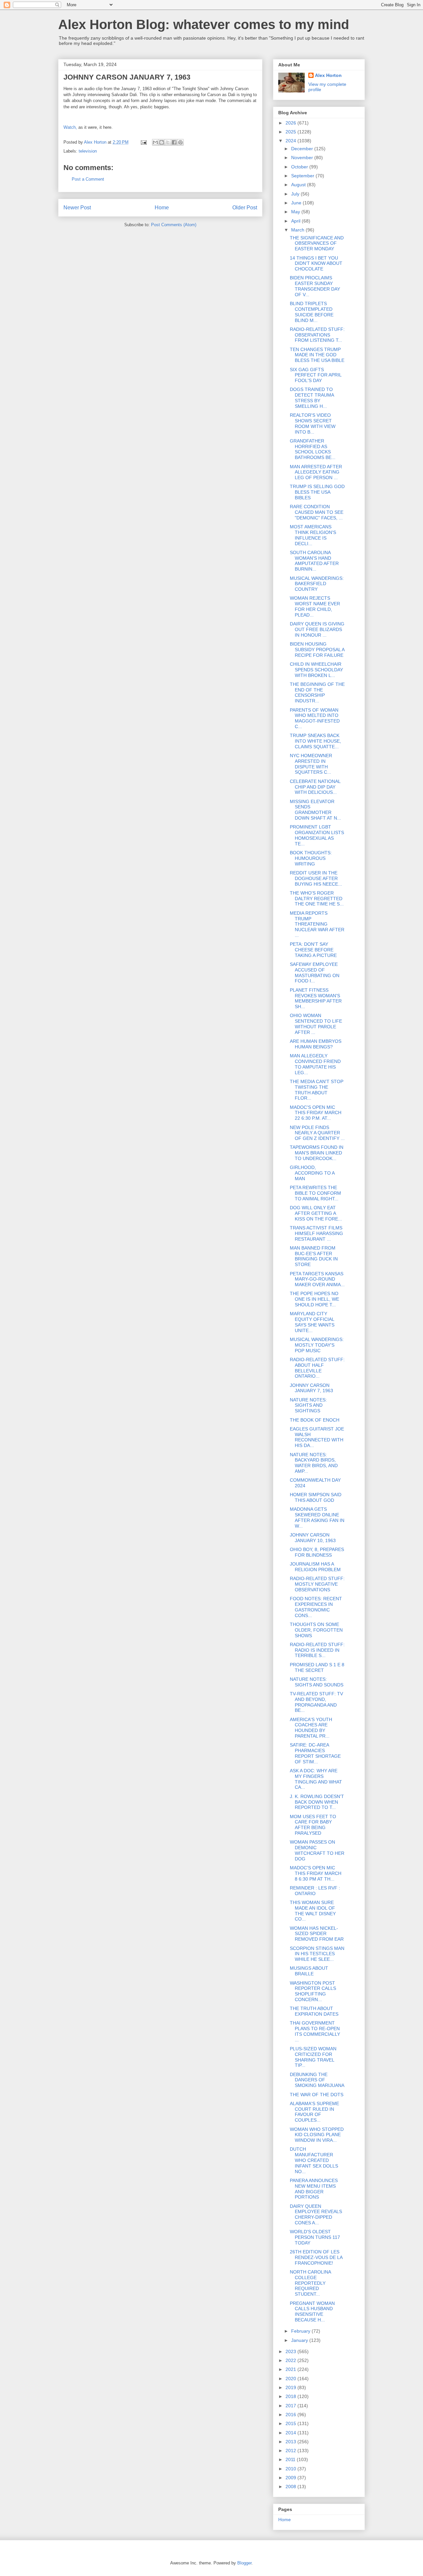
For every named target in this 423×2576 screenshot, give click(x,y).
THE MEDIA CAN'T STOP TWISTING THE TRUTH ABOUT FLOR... (317, 1090)
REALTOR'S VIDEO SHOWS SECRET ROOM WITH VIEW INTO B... (313, 423)
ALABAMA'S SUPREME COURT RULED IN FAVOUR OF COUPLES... (314, 2112)
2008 (291, 2487)
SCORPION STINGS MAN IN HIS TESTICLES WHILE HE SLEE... (317, 1954)
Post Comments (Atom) (174, 225)
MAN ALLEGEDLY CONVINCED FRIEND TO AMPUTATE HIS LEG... (315, 1064)
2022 (291, 2360)
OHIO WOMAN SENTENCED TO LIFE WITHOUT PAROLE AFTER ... (316, 1024)
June (297, 203)
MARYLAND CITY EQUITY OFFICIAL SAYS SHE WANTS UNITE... (312, 1322)
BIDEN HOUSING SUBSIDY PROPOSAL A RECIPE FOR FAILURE (317, 650)
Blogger (244, 2563)
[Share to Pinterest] (180, 142)
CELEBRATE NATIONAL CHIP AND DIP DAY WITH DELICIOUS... (315, 787)
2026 (291, 123)
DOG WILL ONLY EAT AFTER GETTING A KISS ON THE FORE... (316, 1213)
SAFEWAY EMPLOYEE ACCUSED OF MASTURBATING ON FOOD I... (315, 972)
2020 (291, 2379)
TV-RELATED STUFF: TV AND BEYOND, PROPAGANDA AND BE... (316, 1702)
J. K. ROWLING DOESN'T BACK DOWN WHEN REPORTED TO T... (317, 1802)
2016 (291, 2415)
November (303, 158)
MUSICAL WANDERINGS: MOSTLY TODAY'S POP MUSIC (317, 1345)
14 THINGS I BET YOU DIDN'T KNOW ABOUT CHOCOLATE (316, 264)
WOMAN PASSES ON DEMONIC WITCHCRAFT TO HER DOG (317, 1850)
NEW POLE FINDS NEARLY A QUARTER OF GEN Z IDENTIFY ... (317, 1133)
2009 (291, 2478)
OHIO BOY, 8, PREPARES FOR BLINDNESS (317, 1552)
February (301, 2331)
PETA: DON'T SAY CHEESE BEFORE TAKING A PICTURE (313, 950)
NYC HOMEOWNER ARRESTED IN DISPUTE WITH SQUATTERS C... (311, 764)
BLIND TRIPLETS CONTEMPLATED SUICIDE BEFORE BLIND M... (312, 312)
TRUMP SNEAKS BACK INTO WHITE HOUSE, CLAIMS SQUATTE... (315, 741)
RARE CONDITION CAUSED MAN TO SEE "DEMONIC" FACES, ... (317, 512)
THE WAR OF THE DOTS (317, 2095)
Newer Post (77, 208)
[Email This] (155, 142)
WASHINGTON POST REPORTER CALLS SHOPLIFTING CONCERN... (313, 1991)
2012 (291, 2451)
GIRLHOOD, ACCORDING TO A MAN (312, 1173)
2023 (291, 2351)
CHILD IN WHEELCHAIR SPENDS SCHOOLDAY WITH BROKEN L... (316, 670)
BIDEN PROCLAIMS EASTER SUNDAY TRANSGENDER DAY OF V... (315, 286)
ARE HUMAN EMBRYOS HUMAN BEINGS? (316, 1044)
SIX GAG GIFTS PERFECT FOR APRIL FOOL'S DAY (316, 375)
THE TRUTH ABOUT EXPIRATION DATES (314, 2011)
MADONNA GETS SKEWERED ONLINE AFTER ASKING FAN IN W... (317, 1517)
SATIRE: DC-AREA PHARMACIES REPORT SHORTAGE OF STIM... (315, 1753)
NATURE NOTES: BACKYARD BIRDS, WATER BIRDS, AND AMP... (314, 1463)
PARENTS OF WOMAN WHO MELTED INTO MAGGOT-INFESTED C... (315, 718)
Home (162, 208)
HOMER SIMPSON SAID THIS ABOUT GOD (316, 1497)
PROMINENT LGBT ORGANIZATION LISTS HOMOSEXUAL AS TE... (317, 835)
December (303, 149)
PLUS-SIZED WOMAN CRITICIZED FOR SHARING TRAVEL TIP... (313, 2057)
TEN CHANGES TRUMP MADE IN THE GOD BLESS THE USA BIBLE (317, 355)
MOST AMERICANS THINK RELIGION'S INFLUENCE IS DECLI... (313, 535)
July (296, 194)
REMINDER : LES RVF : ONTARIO (315, 1891)
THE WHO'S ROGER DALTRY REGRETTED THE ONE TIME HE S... (317, 899)
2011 (291, 2459)
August (299, 185)
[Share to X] (168, 142)
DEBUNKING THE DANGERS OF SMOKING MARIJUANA (317, 2080)
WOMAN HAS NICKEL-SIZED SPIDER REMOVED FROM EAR (317, 1934)
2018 (291, 2396)
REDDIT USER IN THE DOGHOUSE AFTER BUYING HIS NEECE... (316, 878)
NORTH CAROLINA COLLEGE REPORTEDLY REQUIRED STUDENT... (310, 2283)
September (303, 176)
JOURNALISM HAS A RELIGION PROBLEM (315, 1567)
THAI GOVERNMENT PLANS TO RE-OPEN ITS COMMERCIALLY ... (315, 2031)
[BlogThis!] (162, 142)
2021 (291, 2369)
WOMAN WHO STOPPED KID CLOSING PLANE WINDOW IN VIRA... (317, 2135)
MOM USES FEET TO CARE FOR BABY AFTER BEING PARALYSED (313, 1825)
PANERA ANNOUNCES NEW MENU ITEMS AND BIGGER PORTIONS (314, 2189)
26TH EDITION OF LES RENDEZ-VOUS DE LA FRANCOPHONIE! (316, 2257)
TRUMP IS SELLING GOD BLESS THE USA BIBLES (317, 492)
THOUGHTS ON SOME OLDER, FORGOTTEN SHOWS (316, 1630)
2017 (291, 2406)
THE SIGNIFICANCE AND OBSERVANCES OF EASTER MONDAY (317, 243)
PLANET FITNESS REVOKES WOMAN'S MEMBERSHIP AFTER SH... (316, 998)
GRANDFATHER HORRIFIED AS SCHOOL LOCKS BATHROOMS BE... (313, 449)
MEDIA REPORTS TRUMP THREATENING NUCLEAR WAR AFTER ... (317, 924)
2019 (291, 2387)
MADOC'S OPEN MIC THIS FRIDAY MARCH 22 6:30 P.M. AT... (316, 1113)
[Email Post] (143, 142)
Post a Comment (88, 179)
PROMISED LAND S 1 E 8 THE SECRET (317, 1667)
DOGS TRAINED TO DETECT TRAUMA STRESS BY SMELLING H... (312, 398)
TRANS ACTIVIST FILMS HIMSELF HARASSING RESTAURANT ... (316, 1233)
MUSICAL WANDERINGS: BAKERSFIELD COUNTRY (317, 584)
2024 (291, 141)
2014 (291, 2433)
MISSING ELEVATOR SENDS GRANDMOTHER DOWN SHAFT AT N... (315, 810)
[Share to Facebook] (174, 142)
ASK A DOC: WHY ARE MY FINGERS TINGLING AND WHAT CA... (316, 1779)
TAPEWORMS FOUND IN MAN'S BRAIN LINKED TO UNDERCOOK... (317, 1153)
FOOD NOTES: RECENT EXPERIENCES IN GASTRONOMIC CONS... (316, 1607)
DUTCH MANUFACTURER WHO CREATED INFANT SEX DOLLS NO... (314, 2160)
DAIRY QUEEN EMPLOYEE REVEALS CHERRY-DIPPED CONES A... (316, 2214)
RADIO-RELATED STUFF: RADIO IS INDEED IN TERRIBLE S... (317, 1650)
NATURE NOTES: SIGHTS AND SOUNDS (317, 1682)
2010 (291, 2469)
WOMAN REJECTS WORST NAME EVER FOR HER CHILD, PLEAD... (315, 606)
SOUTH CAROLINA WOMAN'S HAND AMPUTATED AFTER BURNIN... (314, 561)
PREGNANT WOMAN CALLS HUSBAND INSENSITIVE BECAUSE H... (312, 2311)
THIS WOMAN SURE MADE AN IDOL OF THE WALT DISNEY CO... (313, 1911)
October (300, 167)
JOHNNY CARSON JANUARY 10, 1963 (313, 1538)
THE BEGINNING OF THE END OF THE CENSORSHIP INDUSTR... (317, 692)
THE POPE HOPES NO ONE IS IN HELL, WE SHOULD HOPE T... (314, 1299)
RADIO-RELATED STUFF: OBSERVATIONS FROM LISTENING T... (317, 335)
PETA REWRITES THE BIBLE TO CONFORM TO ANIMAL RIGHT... (315, 1193)
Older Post (245, 208)
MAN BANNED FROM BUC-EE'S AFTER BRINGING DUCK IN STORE (314, 1256)
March (298, 230)
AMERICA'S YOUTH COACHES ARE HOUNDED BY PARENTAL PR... (311, 1728)
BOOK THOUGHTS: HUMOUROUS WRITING (311, 858)
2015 (291, 2423)
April (296, 221)
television (88, 151)
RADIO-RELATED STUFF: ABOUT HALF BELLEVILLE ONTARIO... (317, 1368)
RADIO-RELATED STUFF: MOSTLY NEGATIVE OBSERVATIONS (317, 1584)
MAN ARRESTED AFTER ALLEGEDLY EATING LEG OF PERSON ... (316, 472)
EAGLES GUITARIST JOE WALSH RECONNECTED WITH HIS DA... (317, 1437)
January (300, 2340)
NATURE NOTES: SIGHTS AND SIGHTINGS (308, 1405)
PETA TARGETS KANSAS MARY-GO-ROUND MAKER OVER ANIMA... (317, 1279)
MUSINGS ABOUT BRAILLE (309, 1971)
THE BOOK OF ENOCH (315, 1420)
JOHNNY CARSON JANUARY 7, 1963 (311, 1388)
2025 (291, 132)
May (296, 212)
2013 (291, 2442)
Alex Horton (328, 75)
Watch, (70, 127)
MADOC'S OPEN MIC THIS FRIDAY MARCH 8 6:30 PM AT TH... (316, 1873)
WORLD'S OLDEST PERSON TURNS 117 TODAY (315, 2237)
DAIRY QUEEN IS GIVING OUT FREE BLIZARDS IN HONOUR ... (317, 629)
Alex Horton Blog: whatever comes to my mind (204, 24)
